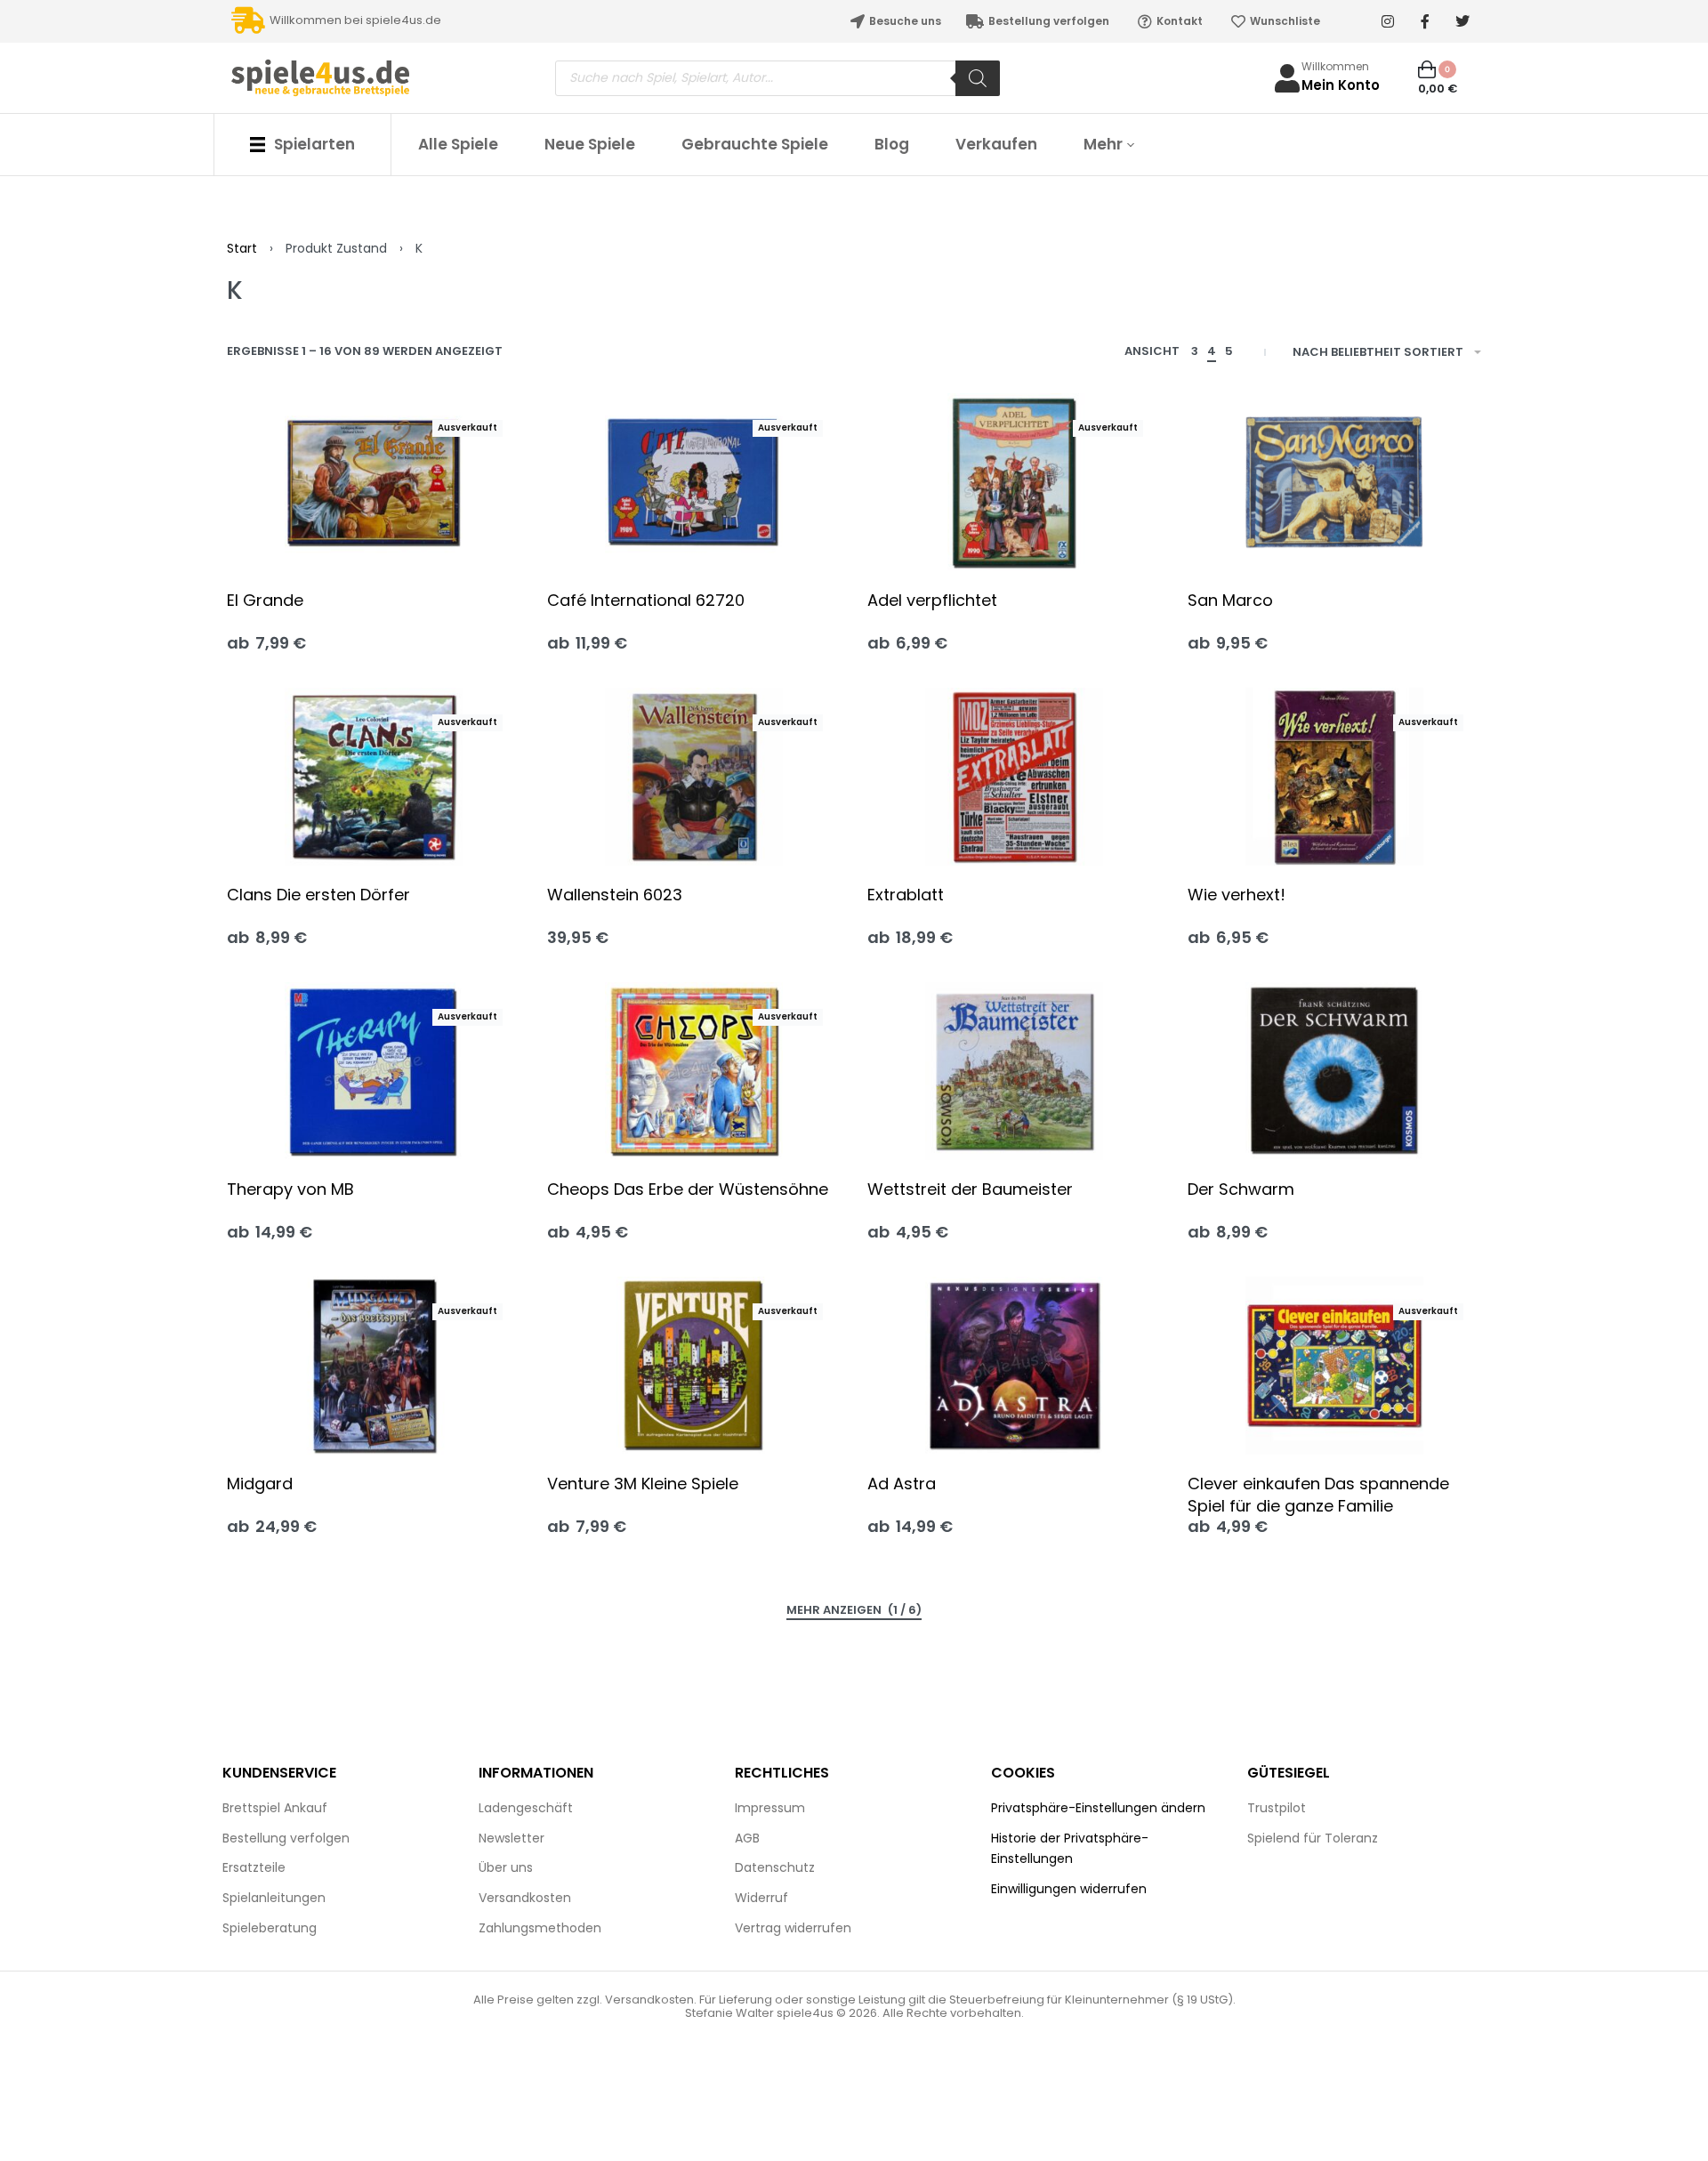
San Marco (1230, 600)
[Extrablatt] (1014, 777)
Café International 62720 (646, 600)
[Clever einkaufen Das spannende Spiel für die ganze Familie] (1334, 1366)
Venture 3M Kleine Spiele (643, 1484)
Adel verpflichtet (932, 600)
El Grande (265, 600)
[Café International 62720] (694, 482)
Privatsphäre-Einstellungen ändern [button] (1098, 1808)
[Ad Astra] (1014, 1366)
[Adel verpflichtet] (1014, 482)
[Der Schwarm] (1334, 1071)
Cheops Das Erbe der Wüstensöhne (688, 1189)
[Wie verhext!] (1334, 777)
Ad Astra (902, 1484)
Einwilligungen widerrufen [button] (1069, 1889)
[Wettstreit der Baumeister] (1014, 1071)
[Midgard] (374, 1366)
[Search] (978, 78)
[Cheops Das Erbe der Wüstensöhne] (694, 1071)
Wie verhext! (1237, 895)
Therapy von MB (290, 1189)
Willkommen (1335, 66)
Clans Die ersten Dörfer (318, 895)
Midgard (260, 1484)
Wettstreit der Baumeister (970, 1189)
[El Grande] (374, 482)
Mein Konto (1341, 85)
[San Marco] (1334, 482)
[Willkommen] (1287, 78)
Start (242, 248)
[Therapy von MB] (374, 1071)
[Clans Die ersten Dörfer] (374, 777)
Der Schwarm (1241, 1189)
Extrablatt (906, 895)
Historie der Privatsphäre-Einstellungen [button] (1070, 1849)
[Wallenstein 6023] (694, 777)
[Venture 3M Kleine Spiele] (694, 1366)
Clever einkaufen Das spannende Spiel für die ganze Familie (1318, 1495)
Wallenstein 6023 (615, 895)
